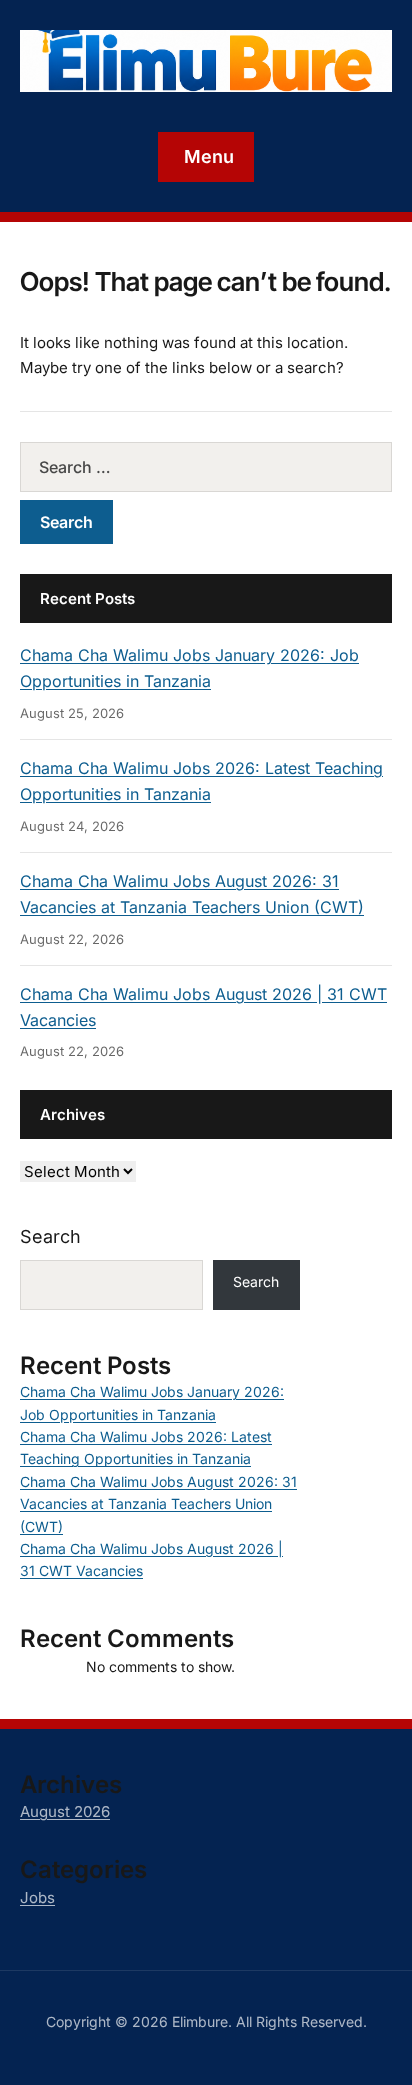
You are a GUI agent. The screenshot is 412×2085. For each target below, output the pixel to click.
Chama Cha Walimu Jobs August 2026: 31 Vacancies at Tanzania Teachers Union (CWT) (158, 1504)
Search (50, 1236)
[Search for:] (206, 467)
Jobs (37, 1897)
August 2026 (65, 1811)
